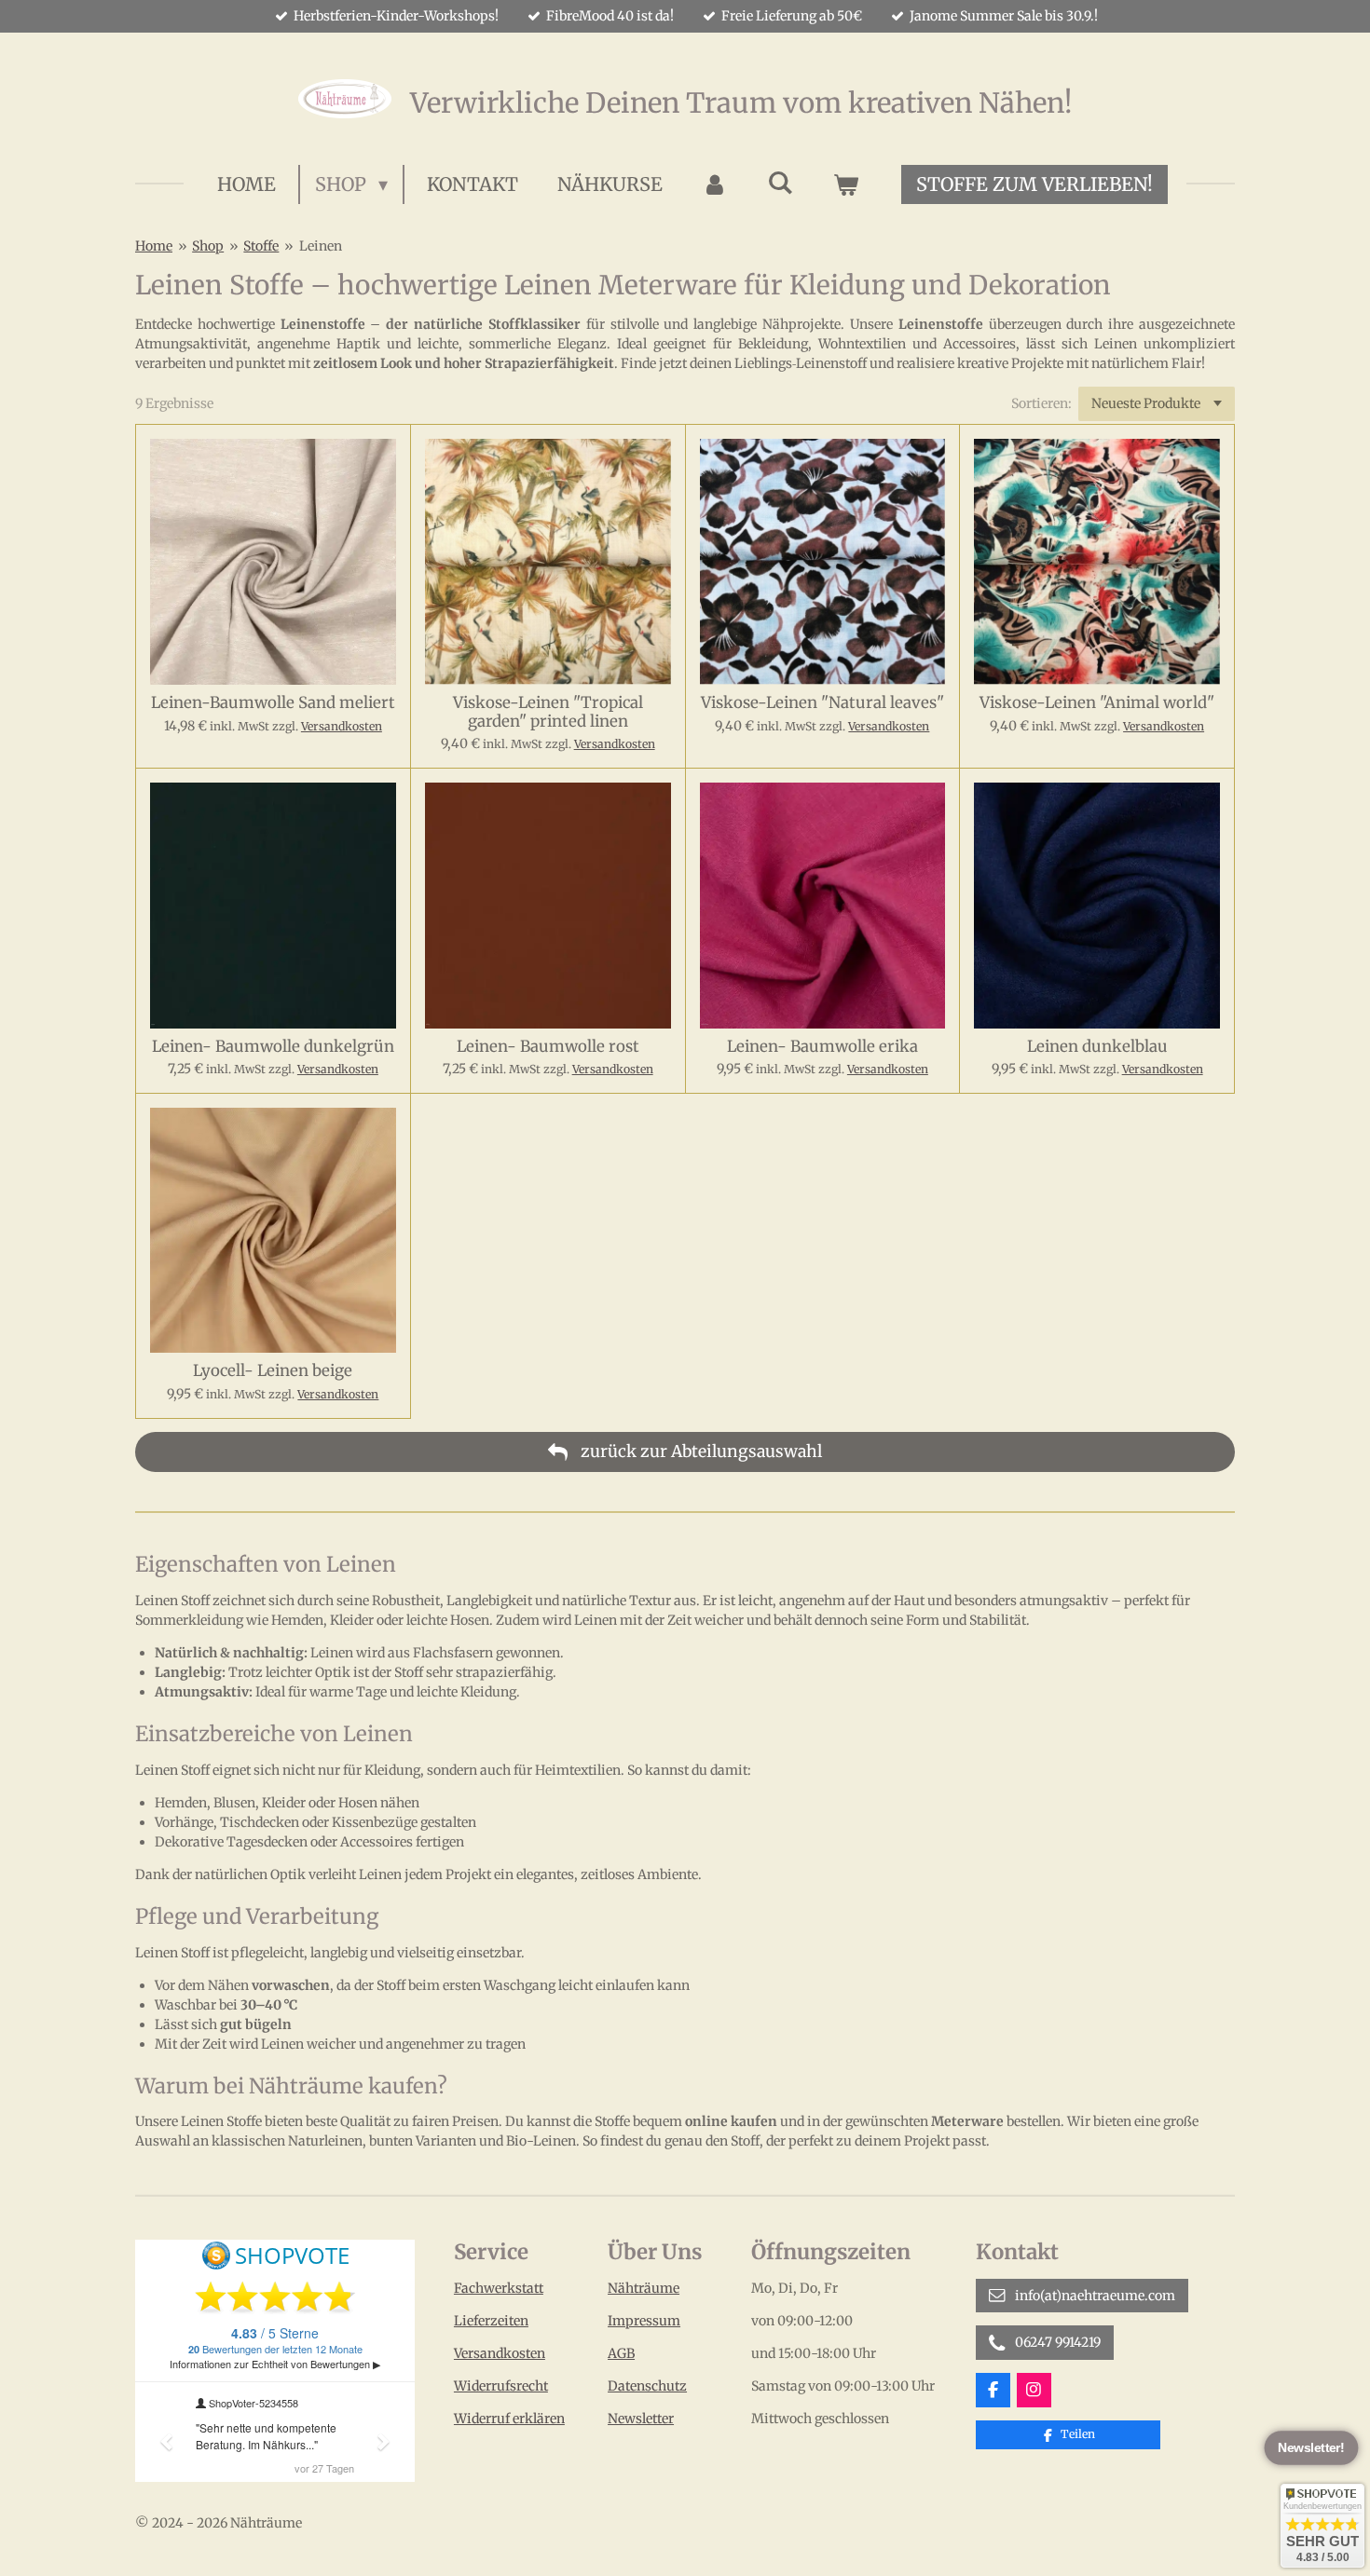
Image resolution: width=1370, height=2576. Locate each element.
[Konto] (715, 184)
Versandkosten (342, 726)
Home (154, 246)
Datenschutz (647, 2386)
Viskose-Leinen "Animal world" (1097, 703)
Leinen (321, 246)
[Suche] (780, 182)
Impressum (644, 2321)
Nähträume (644, 2288)
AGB (621, 2353)
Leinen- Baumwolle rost (548, 1047)
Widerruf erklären (509, 2419)
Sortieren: (1041, 403)
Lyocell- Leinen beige (273, 1371)
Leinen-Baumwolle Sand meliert (273, 703)
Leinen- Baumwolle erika (822, 1047)
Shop (208, 246)
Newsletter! (1311, 2448)
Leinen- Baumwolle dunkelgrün (273, 1047)
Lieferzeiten (491, 2321)
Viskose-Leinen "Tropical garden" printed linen (548, 712)
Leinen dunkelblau (1097, 1047)
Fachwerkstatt (499, 2288)
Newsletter (641, 2419)
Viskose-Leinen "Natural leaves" (822, 703)
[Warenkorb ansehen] (845, 184)
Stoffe (261, 246)
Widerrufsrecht (501, 2386)
